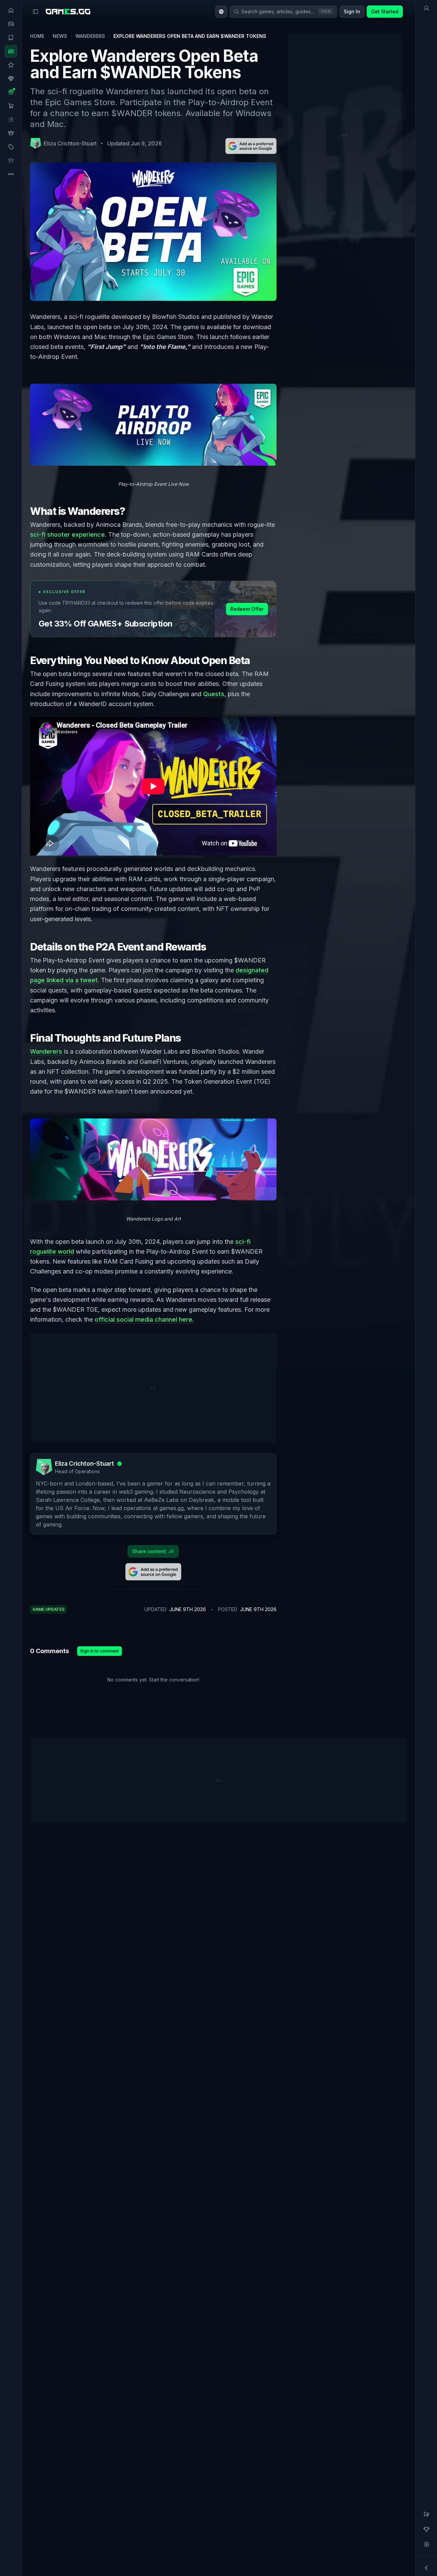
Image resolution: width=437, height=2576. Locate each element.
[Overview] (426, 8)
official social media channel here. (144, 1319)
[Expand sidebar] (36, 12)
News (60, 36)
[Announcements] (426, 2514)
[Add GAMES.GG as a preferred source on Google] (251, 146)
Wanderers (90, 36)
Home (37, 36)
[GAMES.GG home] (68, 12)
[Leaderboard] (426, 2529)
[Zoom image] (153, 425)
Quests (214, 694)
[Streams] (426, 2544)
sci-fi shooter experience (67, 534)
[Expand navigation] (426, 2568)
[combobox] (221, 12)
